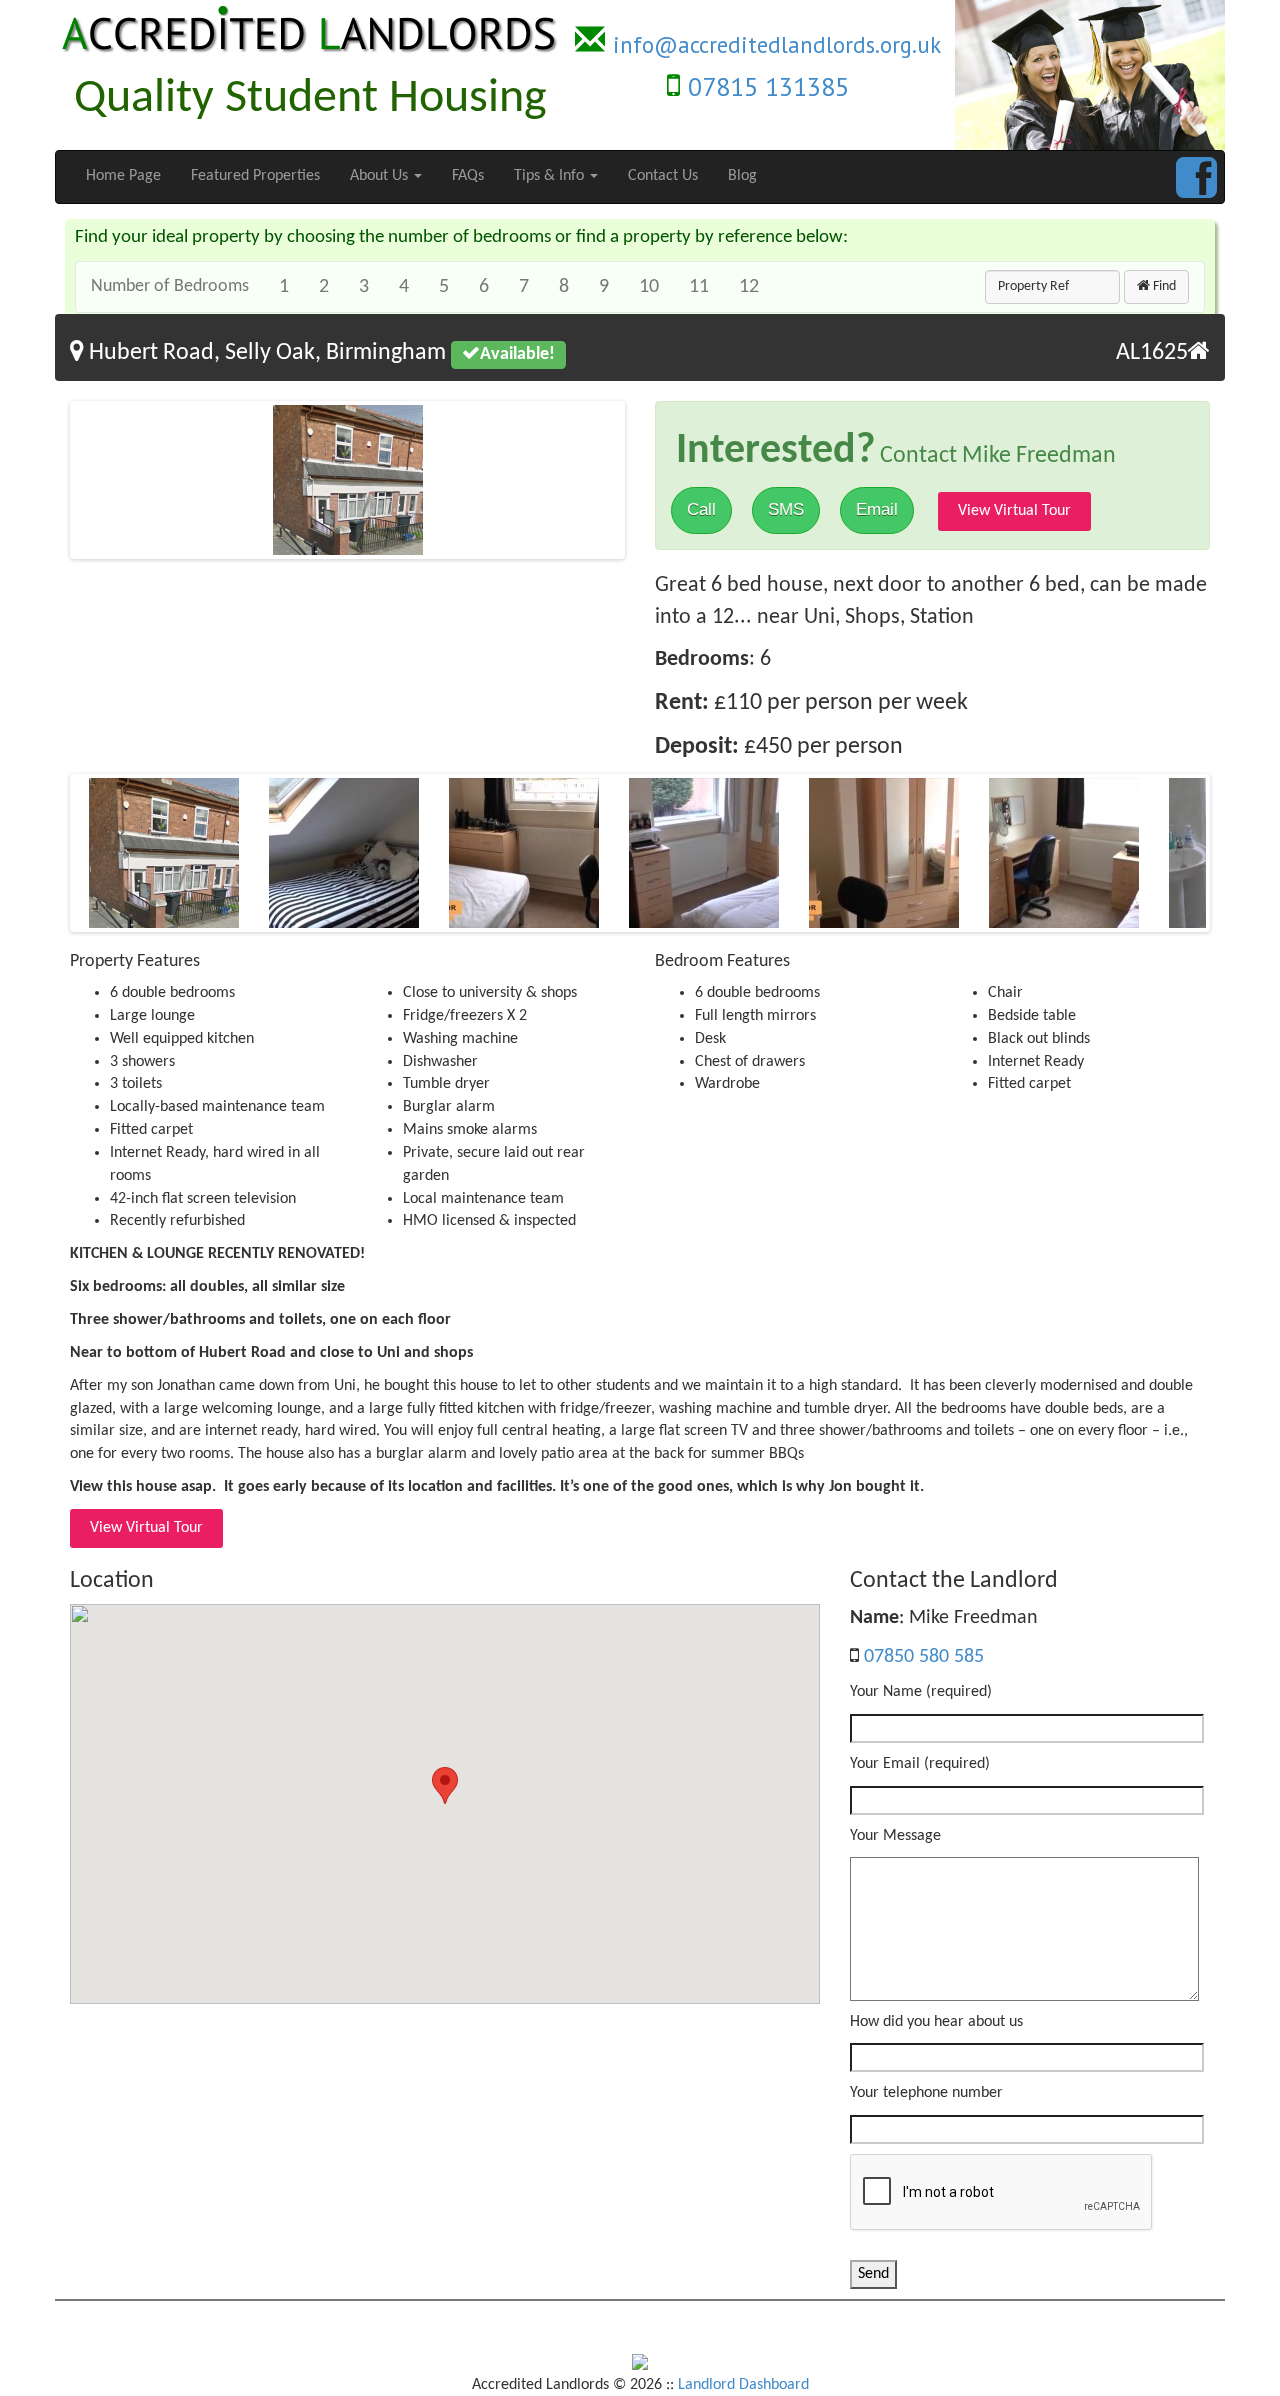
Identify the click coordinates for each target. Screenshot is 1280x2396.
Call (701, 509)
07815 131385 (768, 86)
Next (651, 482)
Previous (44, 482)
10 (649, 287)
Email (877, 509)
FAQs (468, 176)
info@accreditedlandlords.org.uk (777, 44)
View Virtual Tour (1014, 511)
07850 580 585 (924, 1657)
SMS (786, 509)
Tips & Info (551, 176)
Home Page (123, 176)
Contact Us (663, 176)
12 (749, 287)
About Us (381, 176)
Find (1163, 286)
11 (699, 287)
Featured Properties (255, 176)
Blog (742, 176)
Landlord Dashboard (743, 2385)
